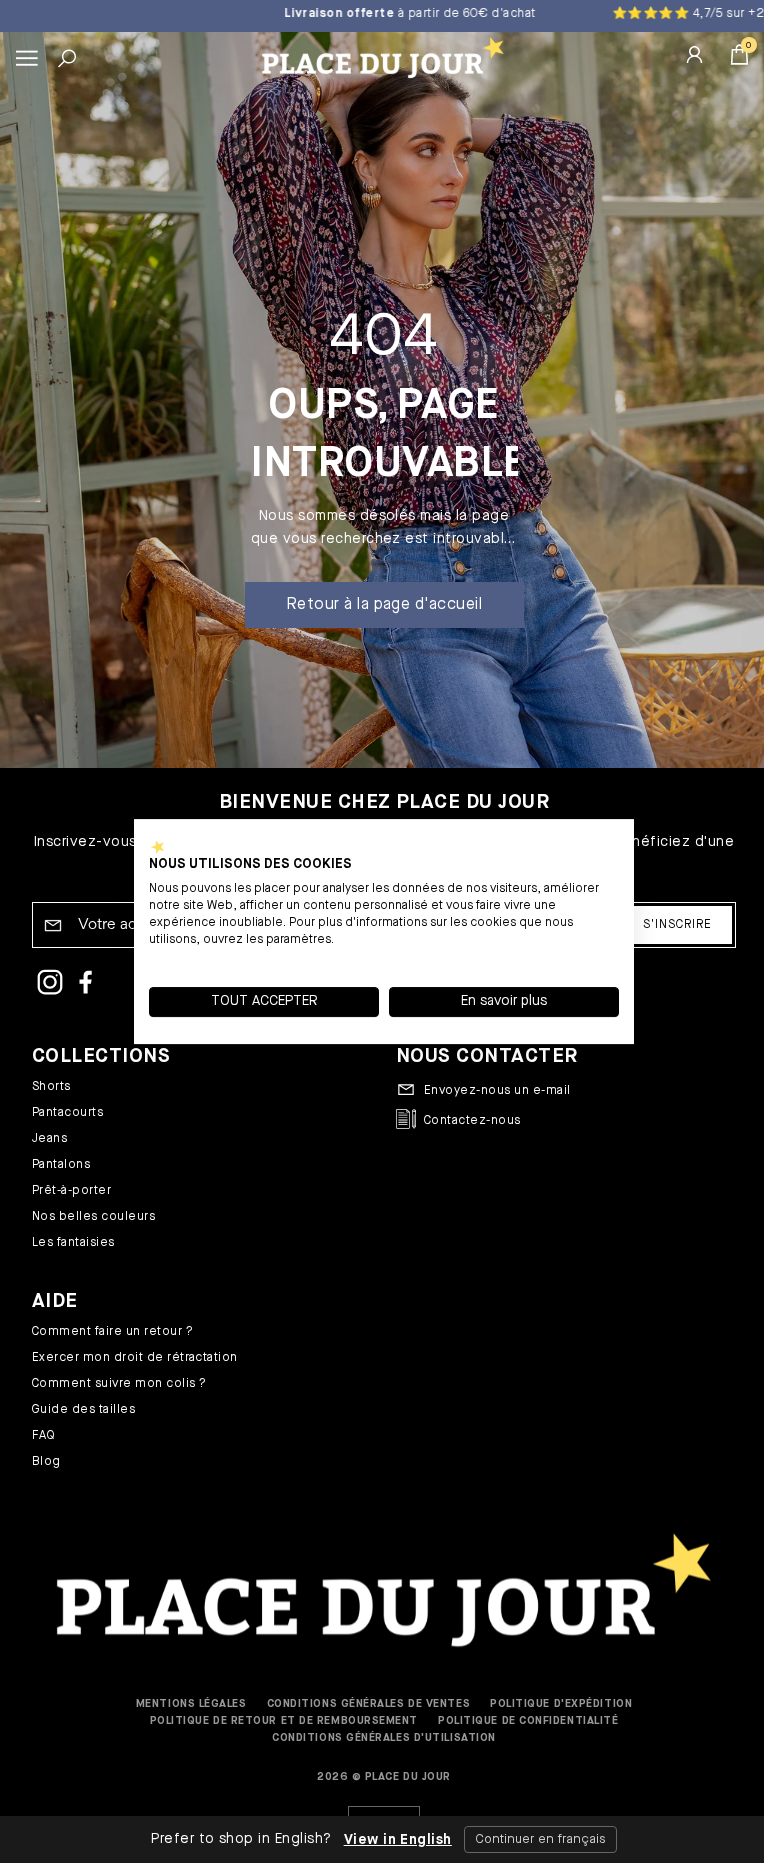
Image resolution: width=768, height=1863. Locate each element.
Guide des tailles (83, 1410)
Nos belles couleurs (93, 1217)
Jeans (49, 1139)
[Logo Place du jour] (379, 57)
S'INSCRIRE (677, 925)
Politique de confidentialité (528, 1720)
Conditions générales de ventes (369, 1703)
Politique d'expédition (561, 1703)
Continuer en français (532, 1839)
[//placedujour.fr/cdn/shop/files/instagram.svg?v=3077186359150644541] (50, 985)
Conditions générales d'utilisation (384, 1737)
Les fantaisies (73, 1243)
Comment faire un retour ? (112, 1332)
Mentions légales (191, 1703)
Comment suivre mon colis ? (119, 1384)
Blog (46, 1462)
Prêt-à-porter (71, 1191)
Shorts (51, 1087)
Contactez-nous (472, 1121)
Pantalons (61, 1165)
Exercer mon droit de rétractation (135, 1358)
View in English (390, 1840)
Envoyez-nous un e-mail (497, 1091)
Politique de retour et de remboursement (284, 1720)
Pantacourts (67, 1113)
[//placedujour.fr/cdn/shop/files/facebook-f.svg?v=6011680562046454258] (86, 985)
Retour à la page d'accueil (384, 605)
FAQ (43, 1436)
